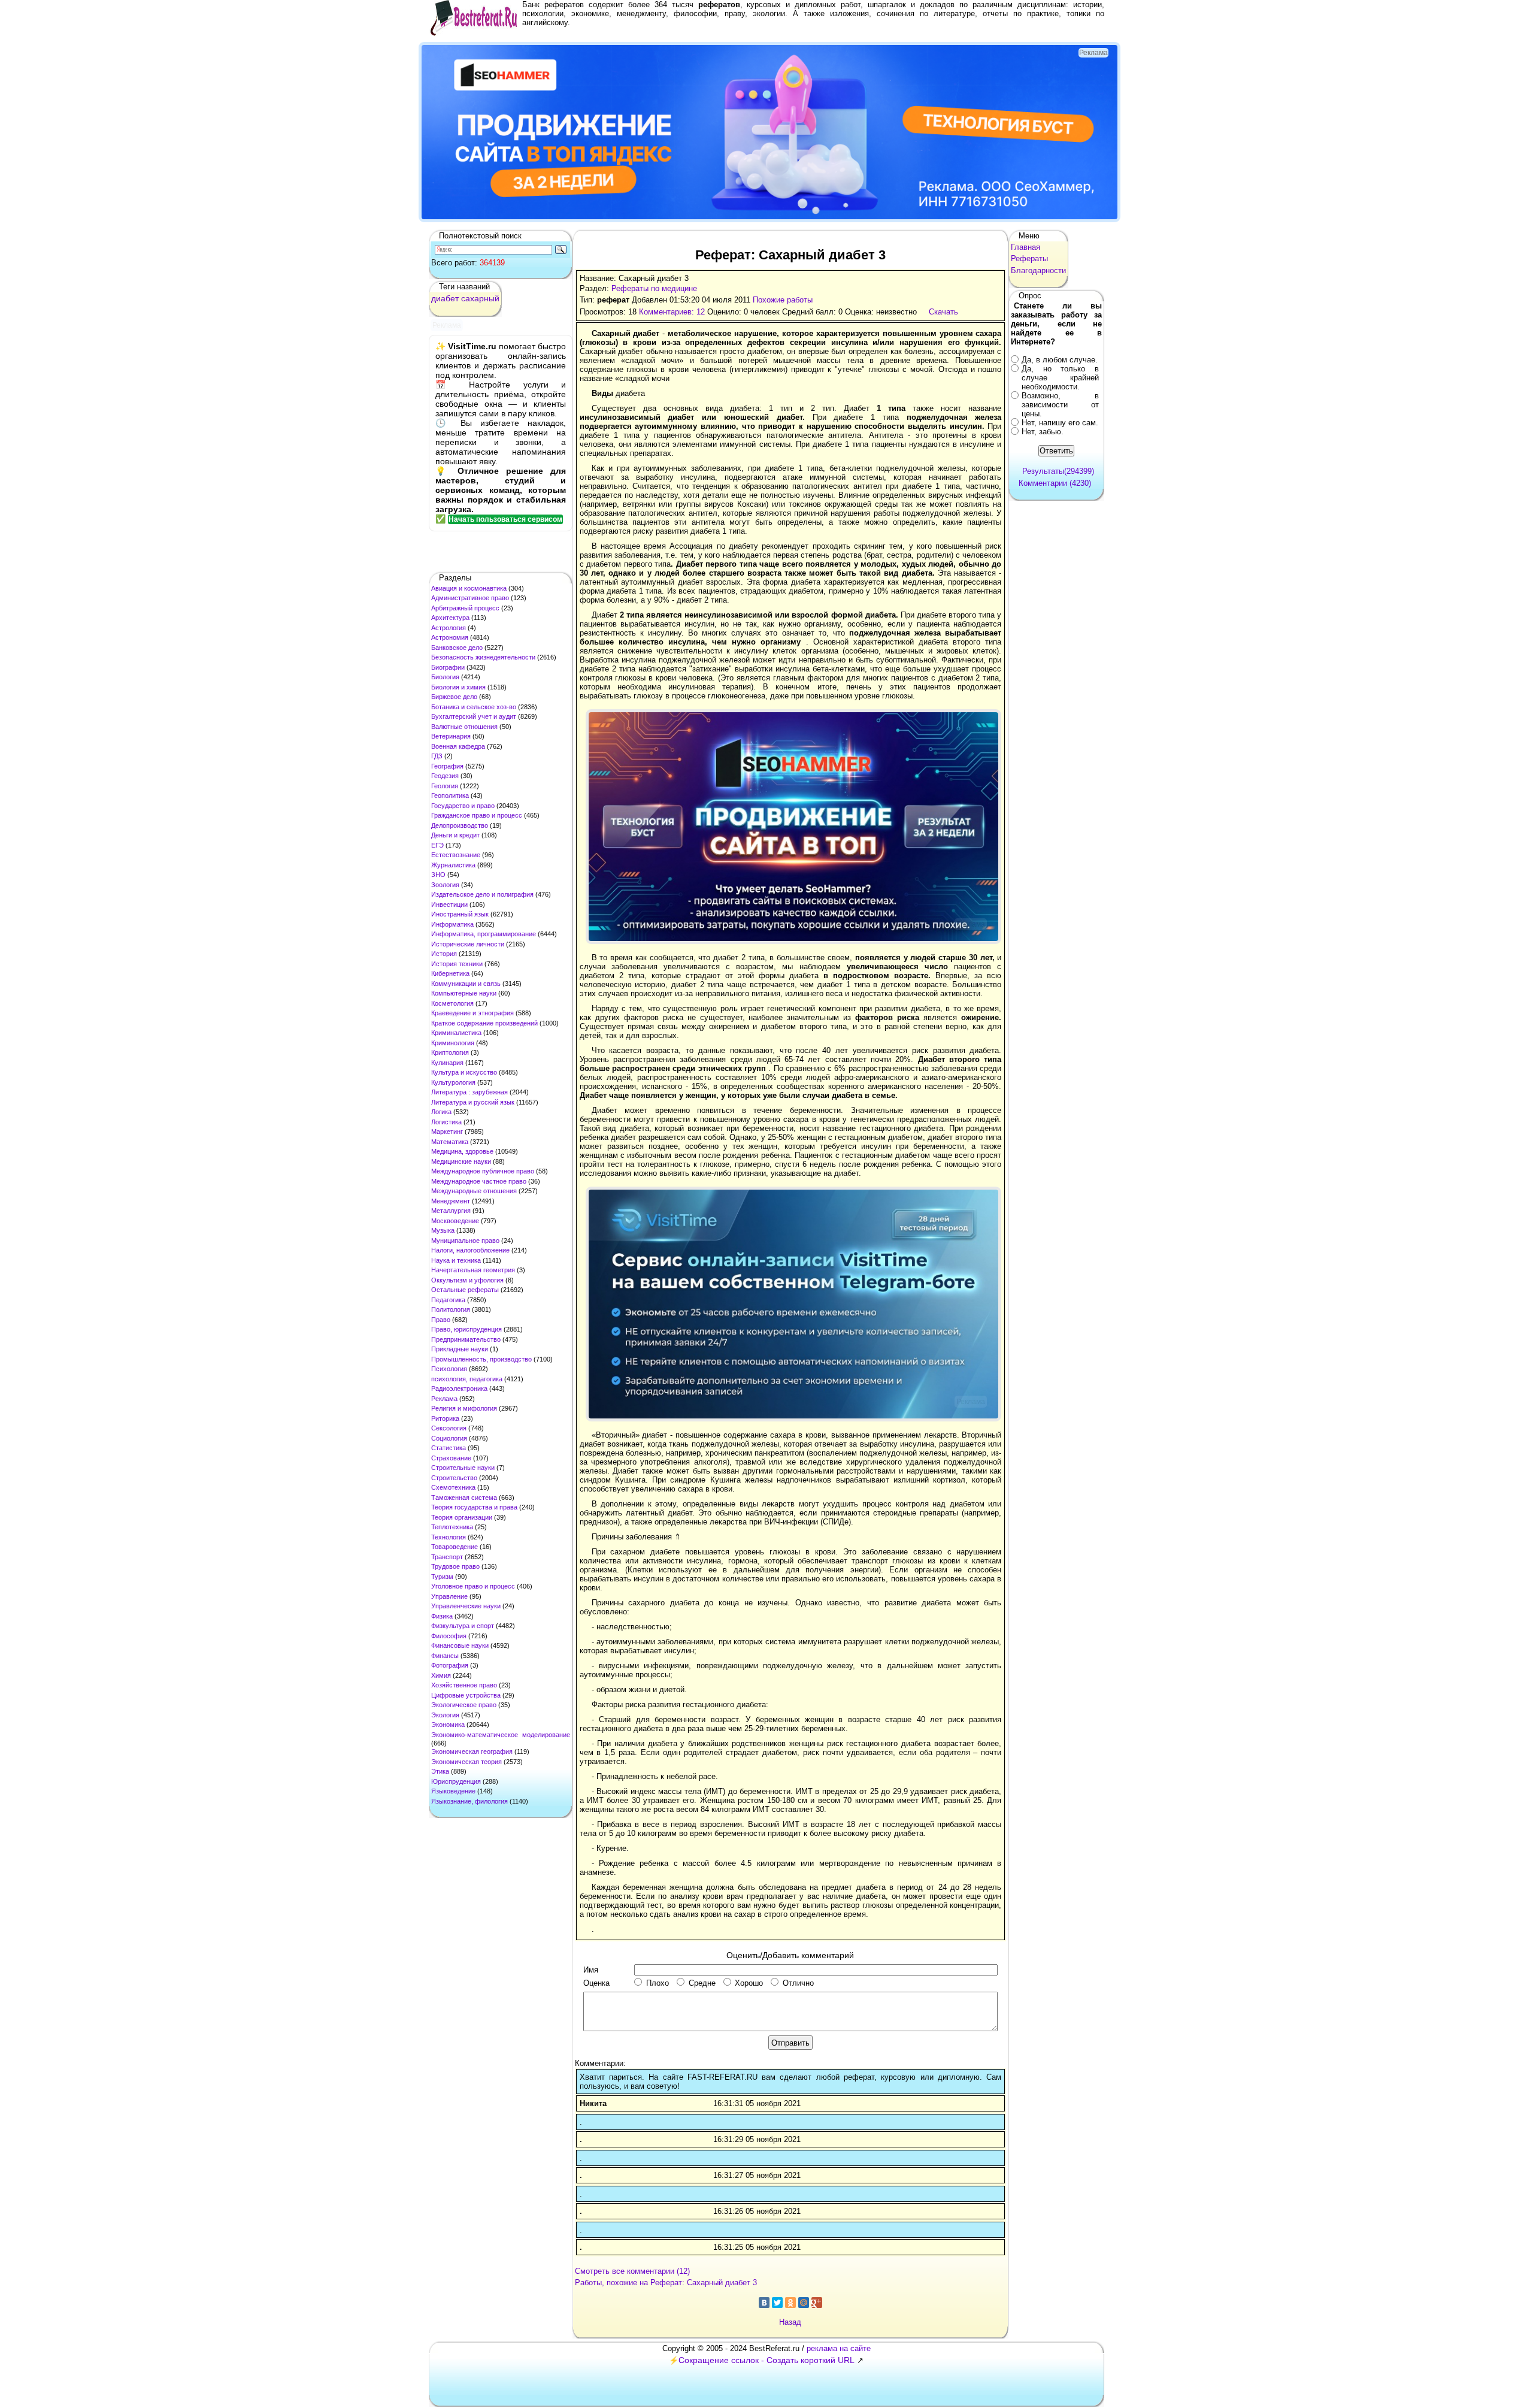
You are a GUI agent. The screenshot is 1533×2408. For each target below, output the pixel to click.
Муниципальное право (465, 1241)
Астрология (449, 628)
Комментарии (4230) (1055, 483)
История (444, 954)
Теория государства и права (474, 1507)
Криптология (450, 1052)
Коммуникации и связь (466, 984)
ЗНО (438, 875)
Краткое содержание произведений (484, 1023)
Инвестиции (449, 904)
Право (441, 1320)
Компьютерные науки (464, 993)
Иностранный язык (460, 914)
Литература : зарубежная (469, 1092)
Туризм (442, 1577)
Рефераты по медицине (654, 288)
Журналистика (453, 865)
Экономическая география (472, 1751)
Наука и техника (456, 1260)
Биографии (448, 667)
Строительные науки (463, 1468)
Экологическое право (464, 1705)
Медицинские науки (461, 1161)
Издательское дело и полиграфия (482, 894)
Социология (449, 1438)
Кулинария (447, 1063)
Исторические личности (468, 944)
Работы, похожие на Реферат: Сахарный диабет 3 (666, 2283)
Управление (449, 1596)
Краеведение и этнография (472, 1013)
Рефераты (1029, 258)
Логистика (446, 1122)
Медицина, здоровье (462, 1151)
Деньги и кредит (455, 835)
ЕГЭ (437, 845)
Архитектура (450, 618)
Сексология (449, 1428)
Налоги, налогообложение (470, 1250)
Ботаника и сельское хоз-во (474, 707)
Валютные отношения (464, 727)
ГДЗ (437, 756)
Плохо (658, 1983)
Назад (790, 2322)
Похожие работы (783, 300)
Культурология (453, 1082)
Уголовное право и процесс (473, 1586)
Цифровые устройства (466, 1695)
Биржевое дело (454, 697)
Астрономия (450, 637)
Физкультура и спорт (463, 1626)
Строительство (454, 1478)
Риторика (445, 1418)
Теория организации (462, 1517)
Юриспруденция (456, 1781)
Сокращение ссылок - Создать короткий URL (766, 2360)
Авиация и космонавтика (469, 588)
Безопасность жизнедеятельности (483, 657)
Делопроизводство (460, 825)
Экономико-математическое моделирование (501, 1735)
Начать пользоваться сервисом (505, 519)
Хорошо (749, 1983)
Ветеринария (451, 736)
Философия (449, 1636)
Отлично (798, 1983)
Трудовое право (455, 1566)
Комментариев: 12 (672, 312)
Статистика (449, 1448)
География (447, 766)
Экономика (448, 1725)
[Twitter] (777, 2303)
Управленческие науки (466, 1606)
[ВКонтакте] (764, 2303)
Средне (702, 1983)
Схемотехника (453, 1487)
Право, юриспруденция (466, 1329)
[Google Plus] (817, 2303)
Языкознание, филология (469, 1801)
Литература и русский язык (473, 1102)
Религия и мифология (464, 1408)
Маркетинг (447, 1132)
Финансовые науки (460, 1645)
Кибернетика (450, 973)
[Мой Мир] (804, 2303)
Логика (441, 1112)
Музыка (443, 1230)
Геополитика (450, 795)
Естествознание (456, 855)
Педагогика (448, 1300)
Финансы (445, 1656)
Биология (445, 677)
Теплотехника (452, 1527)
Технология (449, 1537)
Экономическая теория (466, 1762)
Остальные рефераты (465, 1290)
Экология (445, 1715)
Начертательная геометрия (473, 1270)
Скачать (943, 312)
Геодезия (445, 776)
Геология (445, 786)
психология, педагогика (467, 1379)
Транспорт (447, 1557)
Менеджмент (451, 1201)
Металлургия (451, 1211)
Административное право (470, 598)
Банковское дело (457, 648)
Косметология (452, 1003)
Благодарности (1038, 270)
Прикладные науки (460, 1349)
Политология (451, 1309)
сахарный (480, 298)
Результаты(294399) (1058, 471)
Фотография (450, 1665)
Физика (442, 1616)
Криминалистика (456, 1033)
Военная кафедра (458, 746)
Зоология (445, 885)
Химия (441, 1675)
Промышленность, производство (481, 1359)
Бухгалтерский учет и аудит (474, 716)
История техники (457, 964)
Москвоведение (455, 1221)
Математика (450, 1142)
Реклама (444, 1399)
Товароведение (455, 1547)
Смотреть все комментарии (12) (632, 2271)
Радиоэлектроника (459, 1388)
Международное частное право (479, 1181)
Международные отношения (474, 1191)
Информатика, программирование (484, 934)
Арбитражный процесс (465, 608)
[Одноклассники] (790, 2303)
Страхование (451, 1458)
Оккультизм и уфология (467, 1280)
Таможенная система (464, 1498)
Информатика (452, 924)
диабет (445, 298)
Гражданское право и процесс (477, 815)
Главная (1025, 247)
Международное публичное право (483, 1171)
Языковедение (453, 1791)
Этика (440, 1771)
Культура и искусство (464, 1072)
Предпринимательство (466, 1339)
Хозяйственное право (464, 1685)
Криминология (453, 1043)
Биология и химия (458, 687)
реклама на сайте (839, 2348)
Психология (449, 1369)
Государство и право (463, 806)
